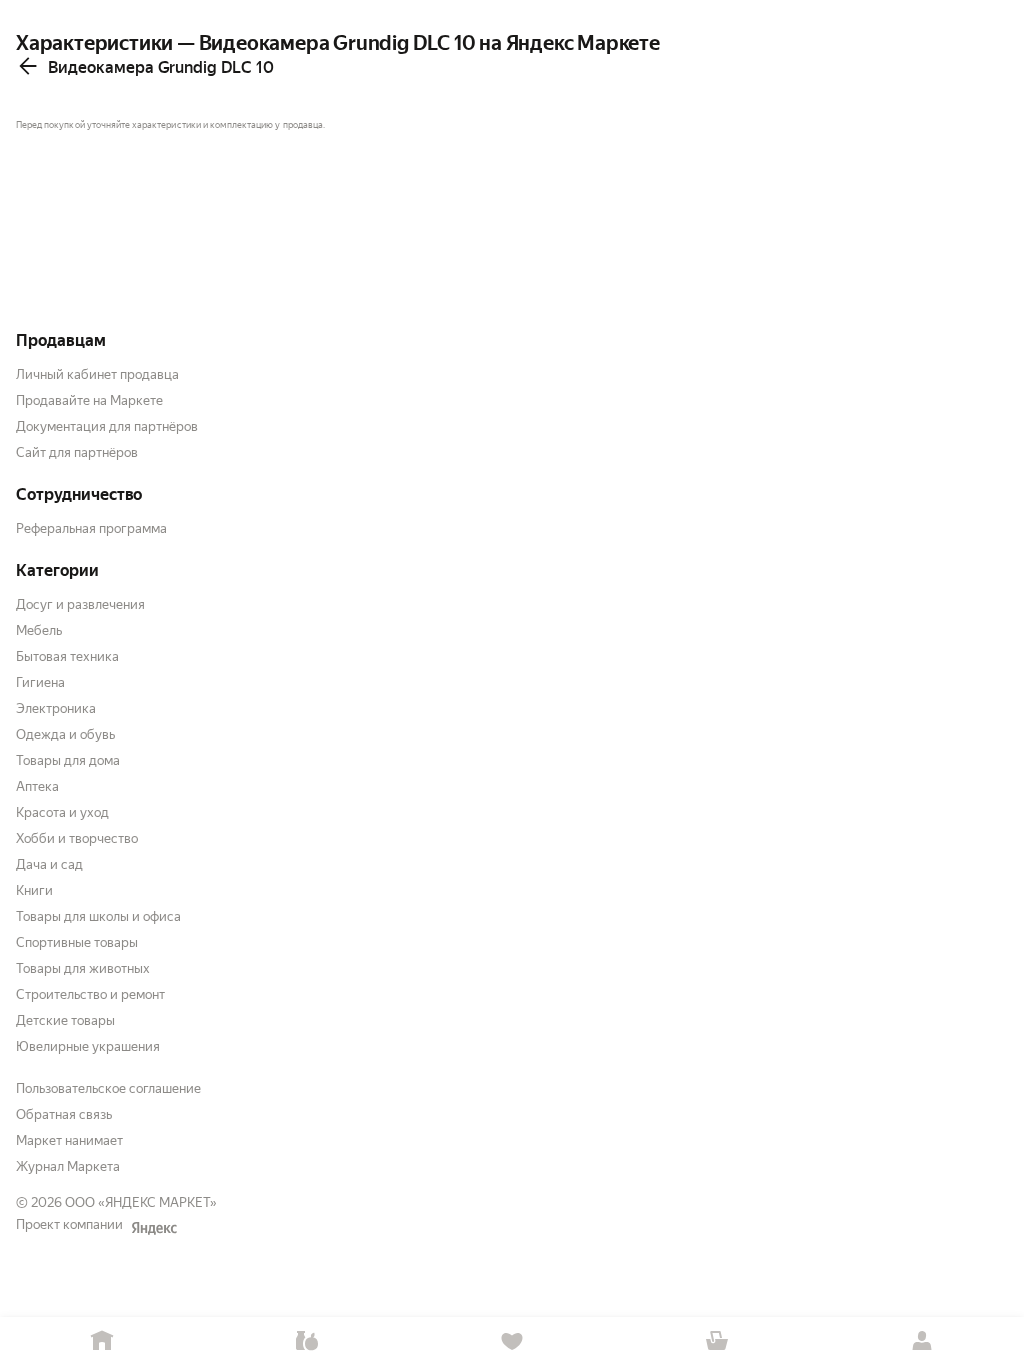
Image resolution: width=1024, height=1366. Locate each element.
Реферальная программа (91, 528)
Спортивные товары (77, 942)
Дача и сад (49, 864)
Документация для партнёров (107, 426)
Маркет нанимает (69, 1140)
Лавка (307, 1341)
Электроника (56, 708)
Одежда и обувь (65, 734)
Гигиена (40, 682)
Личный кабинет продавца (97, 374)
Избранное (512, 1341)
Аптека (37, 786)
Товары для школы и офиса (98, 916)
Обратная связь (64, 1114)
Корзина (716, 1341)
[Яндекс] (154, 1228)
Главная (102, 1341)
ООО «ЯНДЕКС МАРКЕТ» (141, 1202)
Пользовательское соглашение (108, 1088)
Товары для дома (68, 760)
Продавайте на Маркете (89, 400)
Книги (34, 890)
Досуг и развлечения (80, 604)
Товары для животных (83, 968)
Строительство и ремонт (90, 994)
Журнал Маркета (68, 1166)
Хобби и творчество (77, 838)
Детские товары (65, 1020)
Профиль (921, 1341)
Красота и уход (62, 812)
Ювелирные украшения (88, 1046)
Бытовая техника (67, 656)
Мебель (39, 630)
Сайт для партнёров (77, 452)
